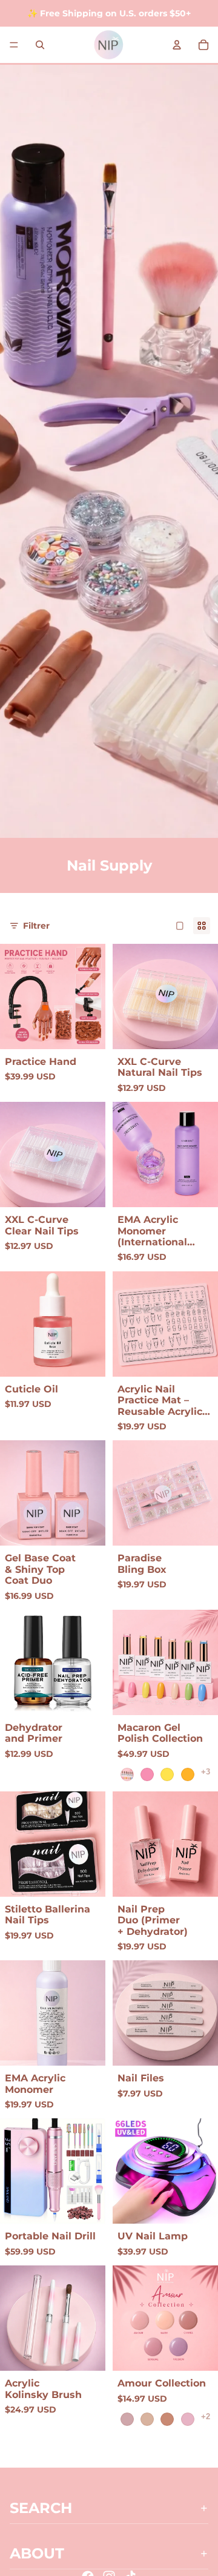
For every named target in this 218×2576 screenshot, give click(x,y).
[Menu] (14, 45)
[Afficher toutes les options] (206, 1772)
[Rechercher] (40, 45)
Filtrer (36, 926)
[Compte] (177, 45)
